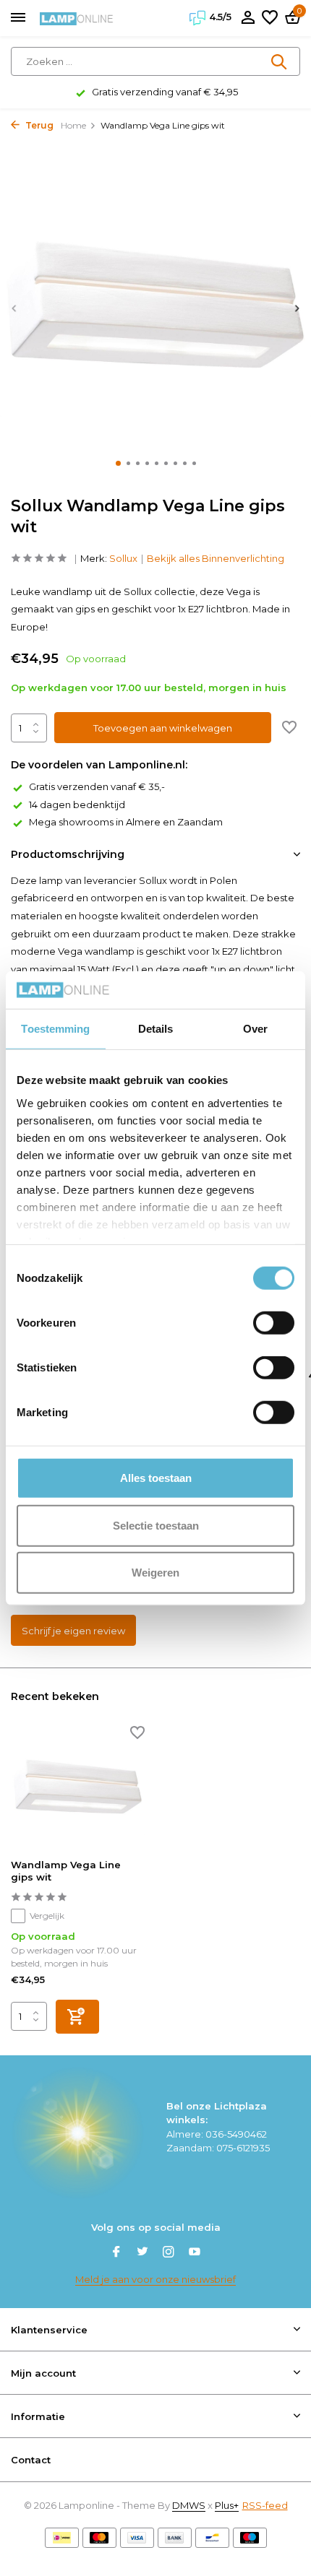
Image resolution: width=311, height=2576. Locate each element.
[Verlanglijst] (270, 18)
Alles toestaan (156, 1478)
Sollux (123, 558)
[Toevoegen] (77, 2017)
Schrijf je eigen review (73, 1631)
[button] (118, 463)
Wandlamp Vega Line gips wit (66, 1871)
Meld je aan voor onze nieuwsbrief (155, 2279)
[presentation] (14, 308)
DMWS (189, 2505)
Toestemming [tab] (55, 1029)
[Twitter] (142, 2253)
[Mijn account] (248, 18)
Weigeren (155, 1573)
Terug (38, 125)
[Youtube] (195, 2253)
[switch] (274, 1323)
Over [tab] (255, 1029)
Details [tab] (156, 1029)
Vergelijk (47, 1916)
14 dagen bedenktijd (77, 805)
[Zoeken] (280, 61)
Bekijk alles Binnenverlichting (216, 558)
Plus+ (227, 2505)
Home (73, 125)
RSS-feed (265, 2505)
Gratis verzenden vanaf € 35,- (97, 786)
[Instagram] (169, 2253)
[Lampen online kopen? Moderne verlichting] (77, 18)
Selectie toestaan (156, 1525)
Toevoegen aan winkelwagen (163, 728)
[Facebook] (116, 2253)
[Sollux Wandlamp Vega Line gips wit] (78, 1789)
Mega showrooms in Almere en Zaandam (126, 822)
